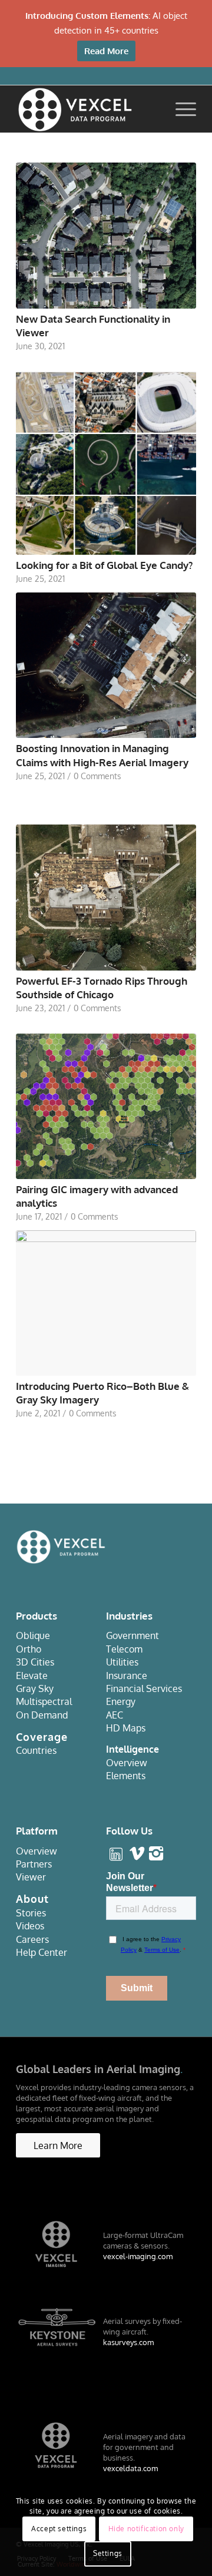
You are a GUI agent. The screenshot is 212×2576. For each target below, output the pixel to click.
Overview (127, 1763)
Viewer (31, 1877)
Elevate (32, 1676)
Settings (108, 2553)
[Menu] (180, 109)
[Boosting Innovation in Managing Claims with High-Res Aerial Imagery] (106, 665)
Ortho (29, 1649)
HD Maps (126, 1728)
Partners (34, 1864)
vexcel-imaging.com (138, 2256)
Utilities (122, 1662)
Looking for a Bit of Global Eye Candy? (104, 565)
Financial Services (144, 1688)
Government (132, 1635)
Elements (126, 1776)
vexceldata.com (130, 2468)
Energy (121, 1701)
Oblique (33, 1635)
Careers (32, 1939)
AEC (115, 1715)
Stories (31, 1913)
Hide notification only (146, 2529)
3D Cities (35, 1662)
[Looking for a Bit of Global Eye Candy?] (106, 463)
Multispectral (44, 1701)
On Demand (42, 1715)
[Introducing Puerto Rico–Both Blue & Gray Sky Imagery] (106, 1303)
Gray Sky (35, 1688)
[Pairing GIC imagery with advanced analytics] (106, 1106)
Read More (106, 51)
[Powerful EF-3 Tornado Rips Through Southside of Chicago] (106, 897)
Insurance (127, 1676)
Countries (36, 1750)
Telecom (124, 1649)
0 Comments (97, 776)
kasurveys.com (128, 2342)
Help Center (42, 1952)
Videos (30, 1926)
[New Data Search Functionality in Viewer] (106, 235)
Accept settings (59, 2529)
